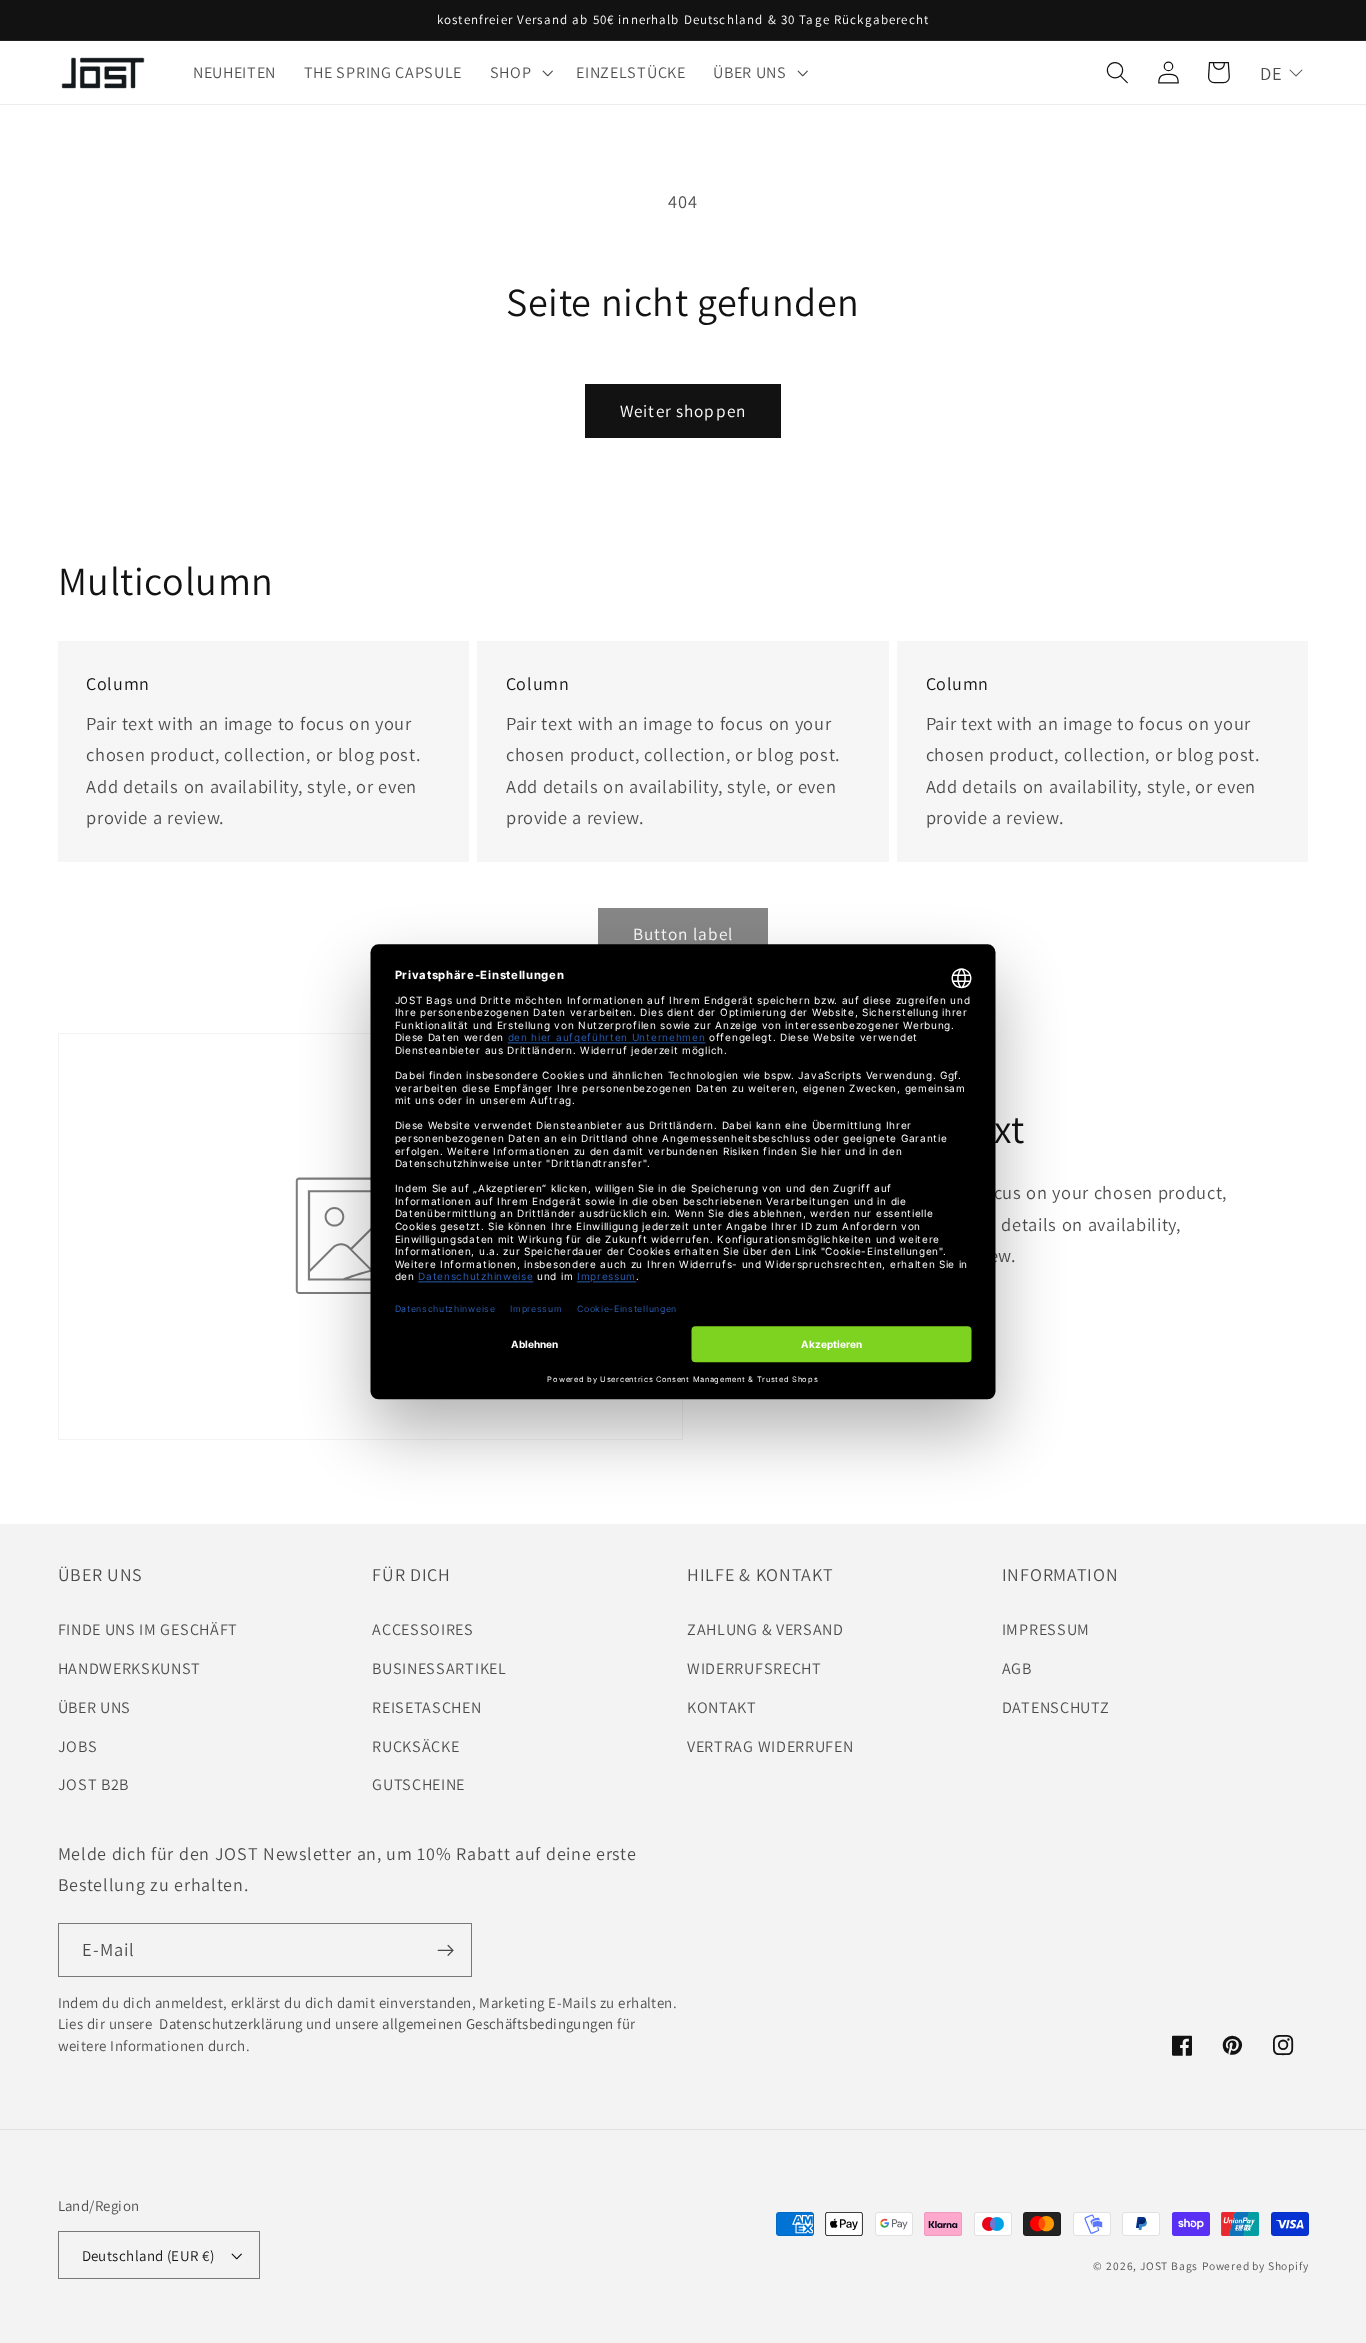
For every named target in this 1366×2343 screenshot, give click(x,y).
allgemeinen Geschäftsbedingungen (498, 2023)
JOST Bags (1169, 2265)
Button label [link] (683, 933)
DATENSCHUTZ (1056, 1707)
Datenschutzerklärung (229, 2023)
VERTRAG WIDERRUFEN (770, 1746)
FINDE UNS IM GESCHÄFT (148, 1629)
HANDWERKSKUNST (130, 1668)
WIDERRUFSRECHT (754, 1668)
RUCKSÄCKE (415, 1746)
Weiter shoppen (683, 410)
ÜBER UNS (95, 1707)
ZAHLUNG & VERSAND (765, 1629)
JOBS (78, 1746)
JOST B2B (94, 1784)
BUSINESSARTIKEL (439, 1668)
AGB (1017, 1668)
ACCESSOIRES (423, 1629)
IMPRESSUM (1046, 1629)
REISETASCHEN (426, 1707)
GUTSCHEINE (418, 1784)
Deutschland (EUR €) (148, 2255)
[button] (519, 73)
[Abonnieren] (445, 1950)
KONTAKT (722, 1707)
